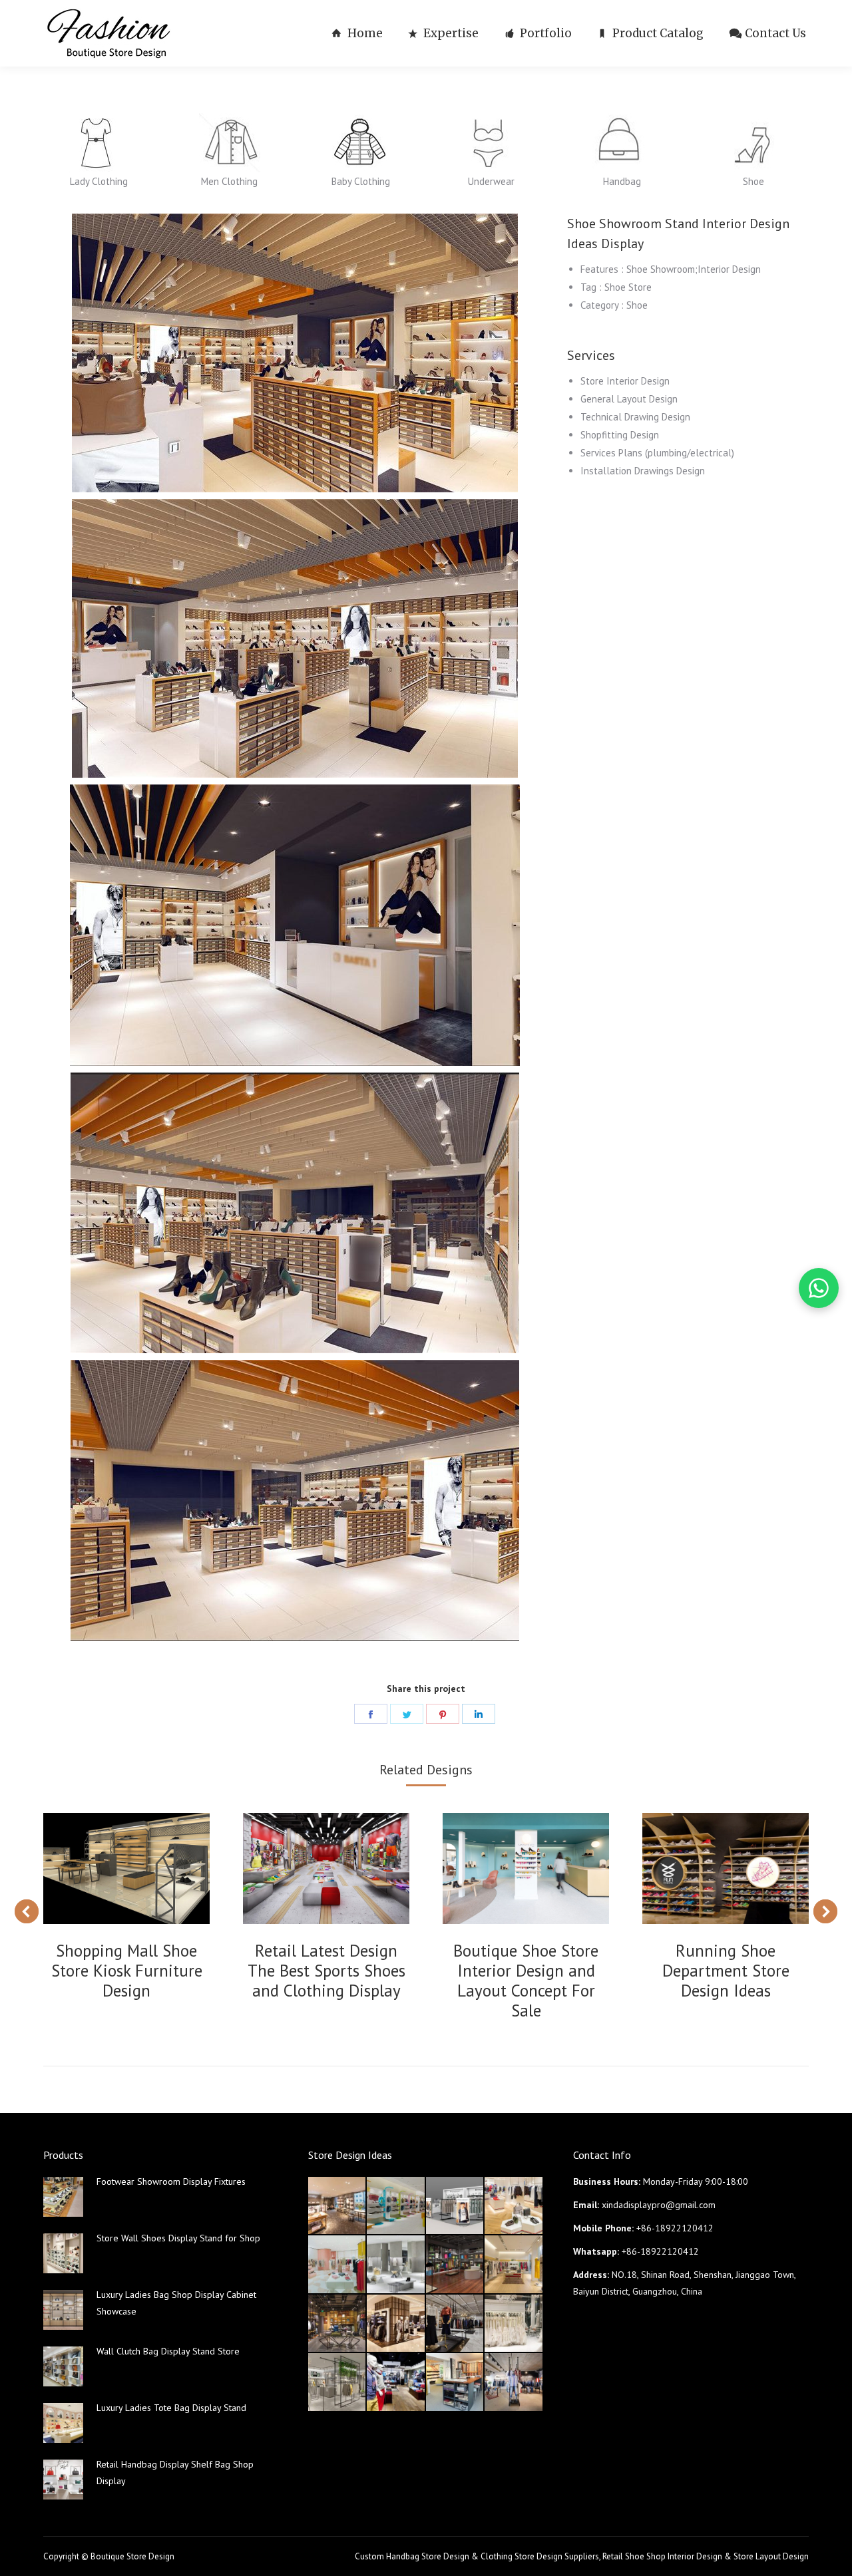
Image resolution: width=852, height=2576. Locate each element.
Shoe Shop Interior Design (674, 2556)
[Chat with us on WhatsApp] (819, 1288)
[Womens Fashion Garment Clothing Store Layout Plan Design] (337, 2382)
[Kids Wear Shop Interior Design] (455, 2265)
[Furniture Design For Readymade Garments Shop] (396, 2324)
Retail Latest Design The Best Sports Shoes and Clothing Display (326, 1971)
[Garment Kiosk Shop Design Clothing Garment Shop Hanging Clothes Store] (455, 2206)
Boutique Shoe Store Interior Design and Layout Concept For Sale (526, 1981)
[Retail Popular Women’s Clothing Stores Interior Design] (337, 2265)
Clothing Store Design (522, 2556)
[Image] (99, 143)
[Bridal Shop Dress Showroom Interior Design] (514, 2324)
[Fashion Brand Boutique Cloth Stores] (455, 2324)
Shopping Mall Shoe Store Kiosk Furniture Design (127, 1971)
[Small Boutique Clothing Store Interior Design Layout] (514, 2206)
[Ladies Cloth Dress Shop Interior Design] (396, 2265)
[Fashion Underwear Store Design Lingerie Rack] (337, 2206)
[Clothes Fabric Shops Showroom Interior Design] (455, 2382)
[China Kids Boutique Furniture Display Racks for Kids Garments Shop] (396, 2206)
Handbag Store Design (428, 2556)
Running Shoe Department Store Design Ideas (726, 1971)
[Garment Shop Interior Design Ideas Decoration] (337, 2324)
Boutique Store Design (132, 2556)
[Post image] (126, 1868)
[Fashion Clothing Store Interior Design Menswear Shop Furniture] (396, 2382)
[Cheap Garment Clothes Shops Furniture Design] (514, 2382)
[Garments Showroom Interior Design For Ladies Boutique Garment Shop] (514, 2265)
